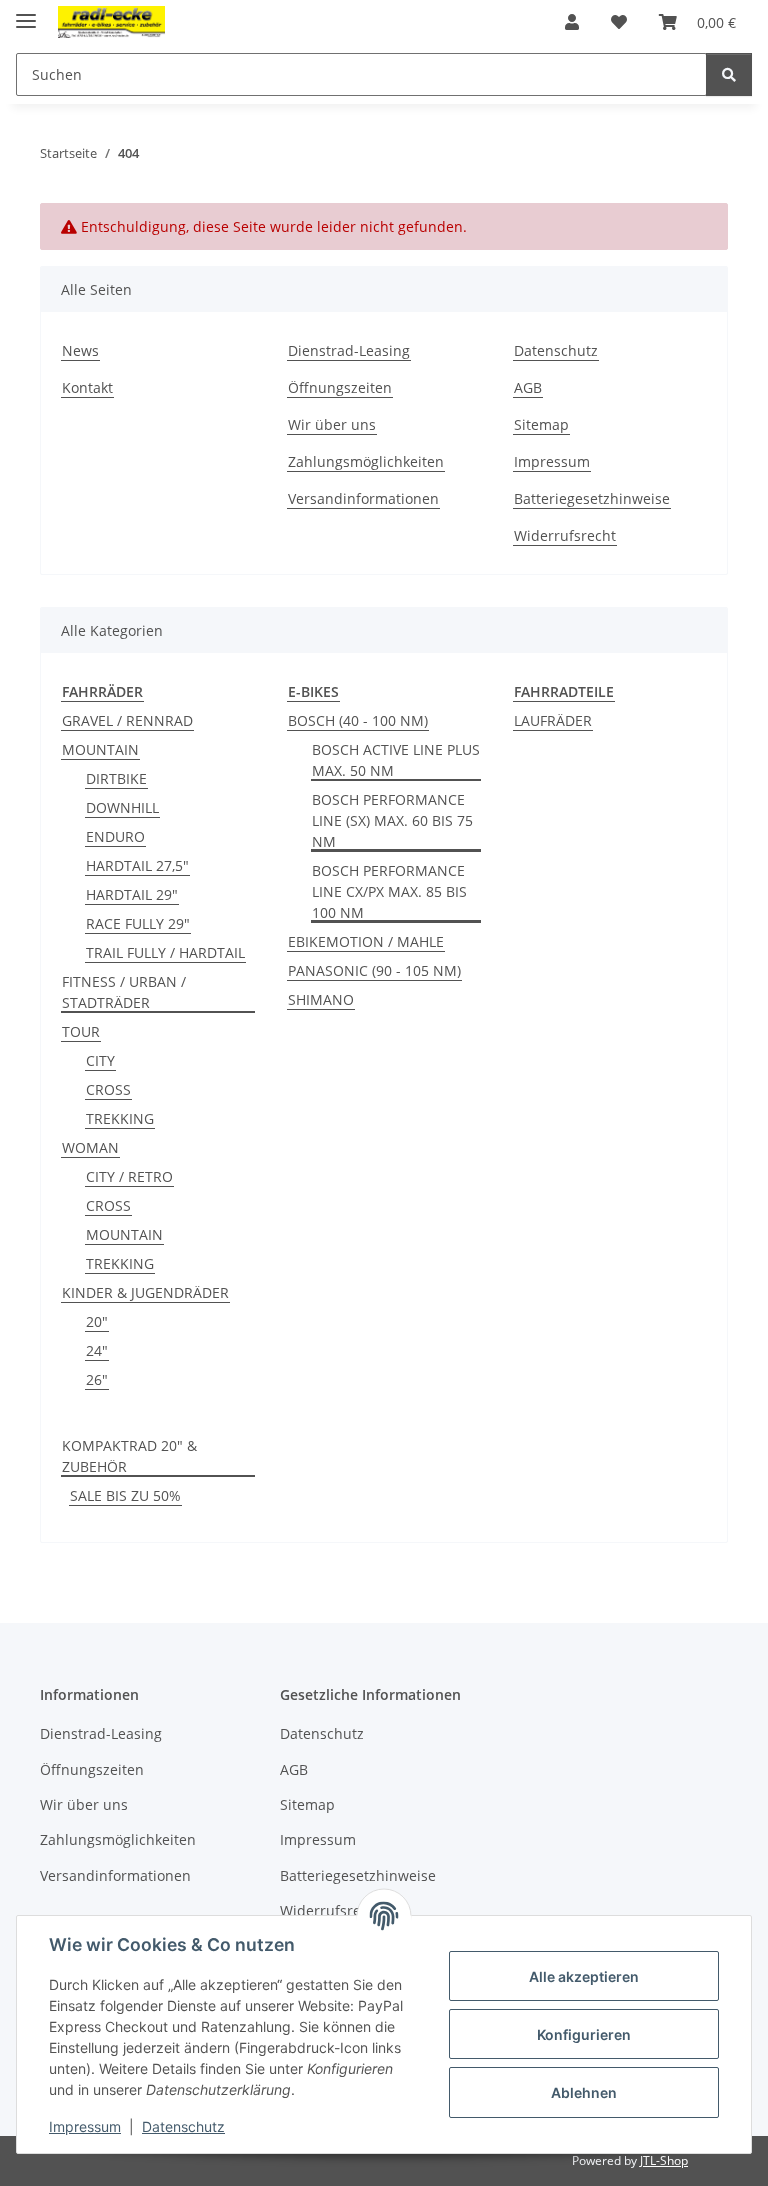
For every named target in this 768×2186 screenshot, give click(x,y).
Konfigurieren (584, 2034)
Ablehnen (584, 2092)
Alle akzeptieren (584, 1976)
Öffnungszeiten (340, 387)
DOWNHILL (122, 807)
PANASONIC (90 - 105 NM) (374, 970)
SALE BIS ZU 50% (125, 1495)
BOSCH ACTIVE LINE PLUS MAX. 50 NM (396, 760)
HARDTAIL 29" (132, 894)
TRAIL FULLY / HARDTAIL (165, 952)
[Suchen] (729, 74)
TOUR (81, 1031)
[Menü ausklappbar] (26, 12)
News (80, 350)
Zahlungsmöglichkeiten (366, 461)
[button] (572, 22)
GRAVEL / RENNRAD (127, 720)
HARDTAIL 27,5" (137, 865)
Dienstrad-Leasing (349, 350)
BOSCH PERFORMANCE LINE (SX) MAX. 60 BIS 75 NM (392, 820)
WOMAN (90, 1147)
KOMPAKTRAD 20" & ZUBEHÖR (129, 1456)
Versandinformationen (363, 498)
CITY (100, 1060)
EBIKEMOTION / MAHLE (366, 941)
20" (97, 1321)
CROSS (108, 1089)
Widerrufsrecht (565, 535)
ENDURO (115, 836)
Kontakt (87, 387)
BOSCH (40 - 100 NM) (358, 720)
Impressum (85, 2126)
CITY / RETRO (129, 1176)
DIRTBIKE (116, 778)
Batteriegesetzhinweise (592, 498)
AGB (528, 387)
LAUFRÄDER (553, 720)
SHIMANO (321, 999)
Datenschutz (183, 2126)
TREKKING (120, 1118)
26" (97, 1379)
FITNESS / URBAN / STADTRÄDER (124, 992)
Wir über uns (332, 424)
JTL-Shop (664, 2160)
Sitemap (541, 424)
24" (97, 1350)
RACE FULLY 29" (138, 923)
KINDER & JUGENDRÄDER (145, 1292)
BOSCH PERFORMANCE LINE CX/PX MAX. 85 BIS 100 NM (389, 891)
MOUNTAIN (100, 749)
